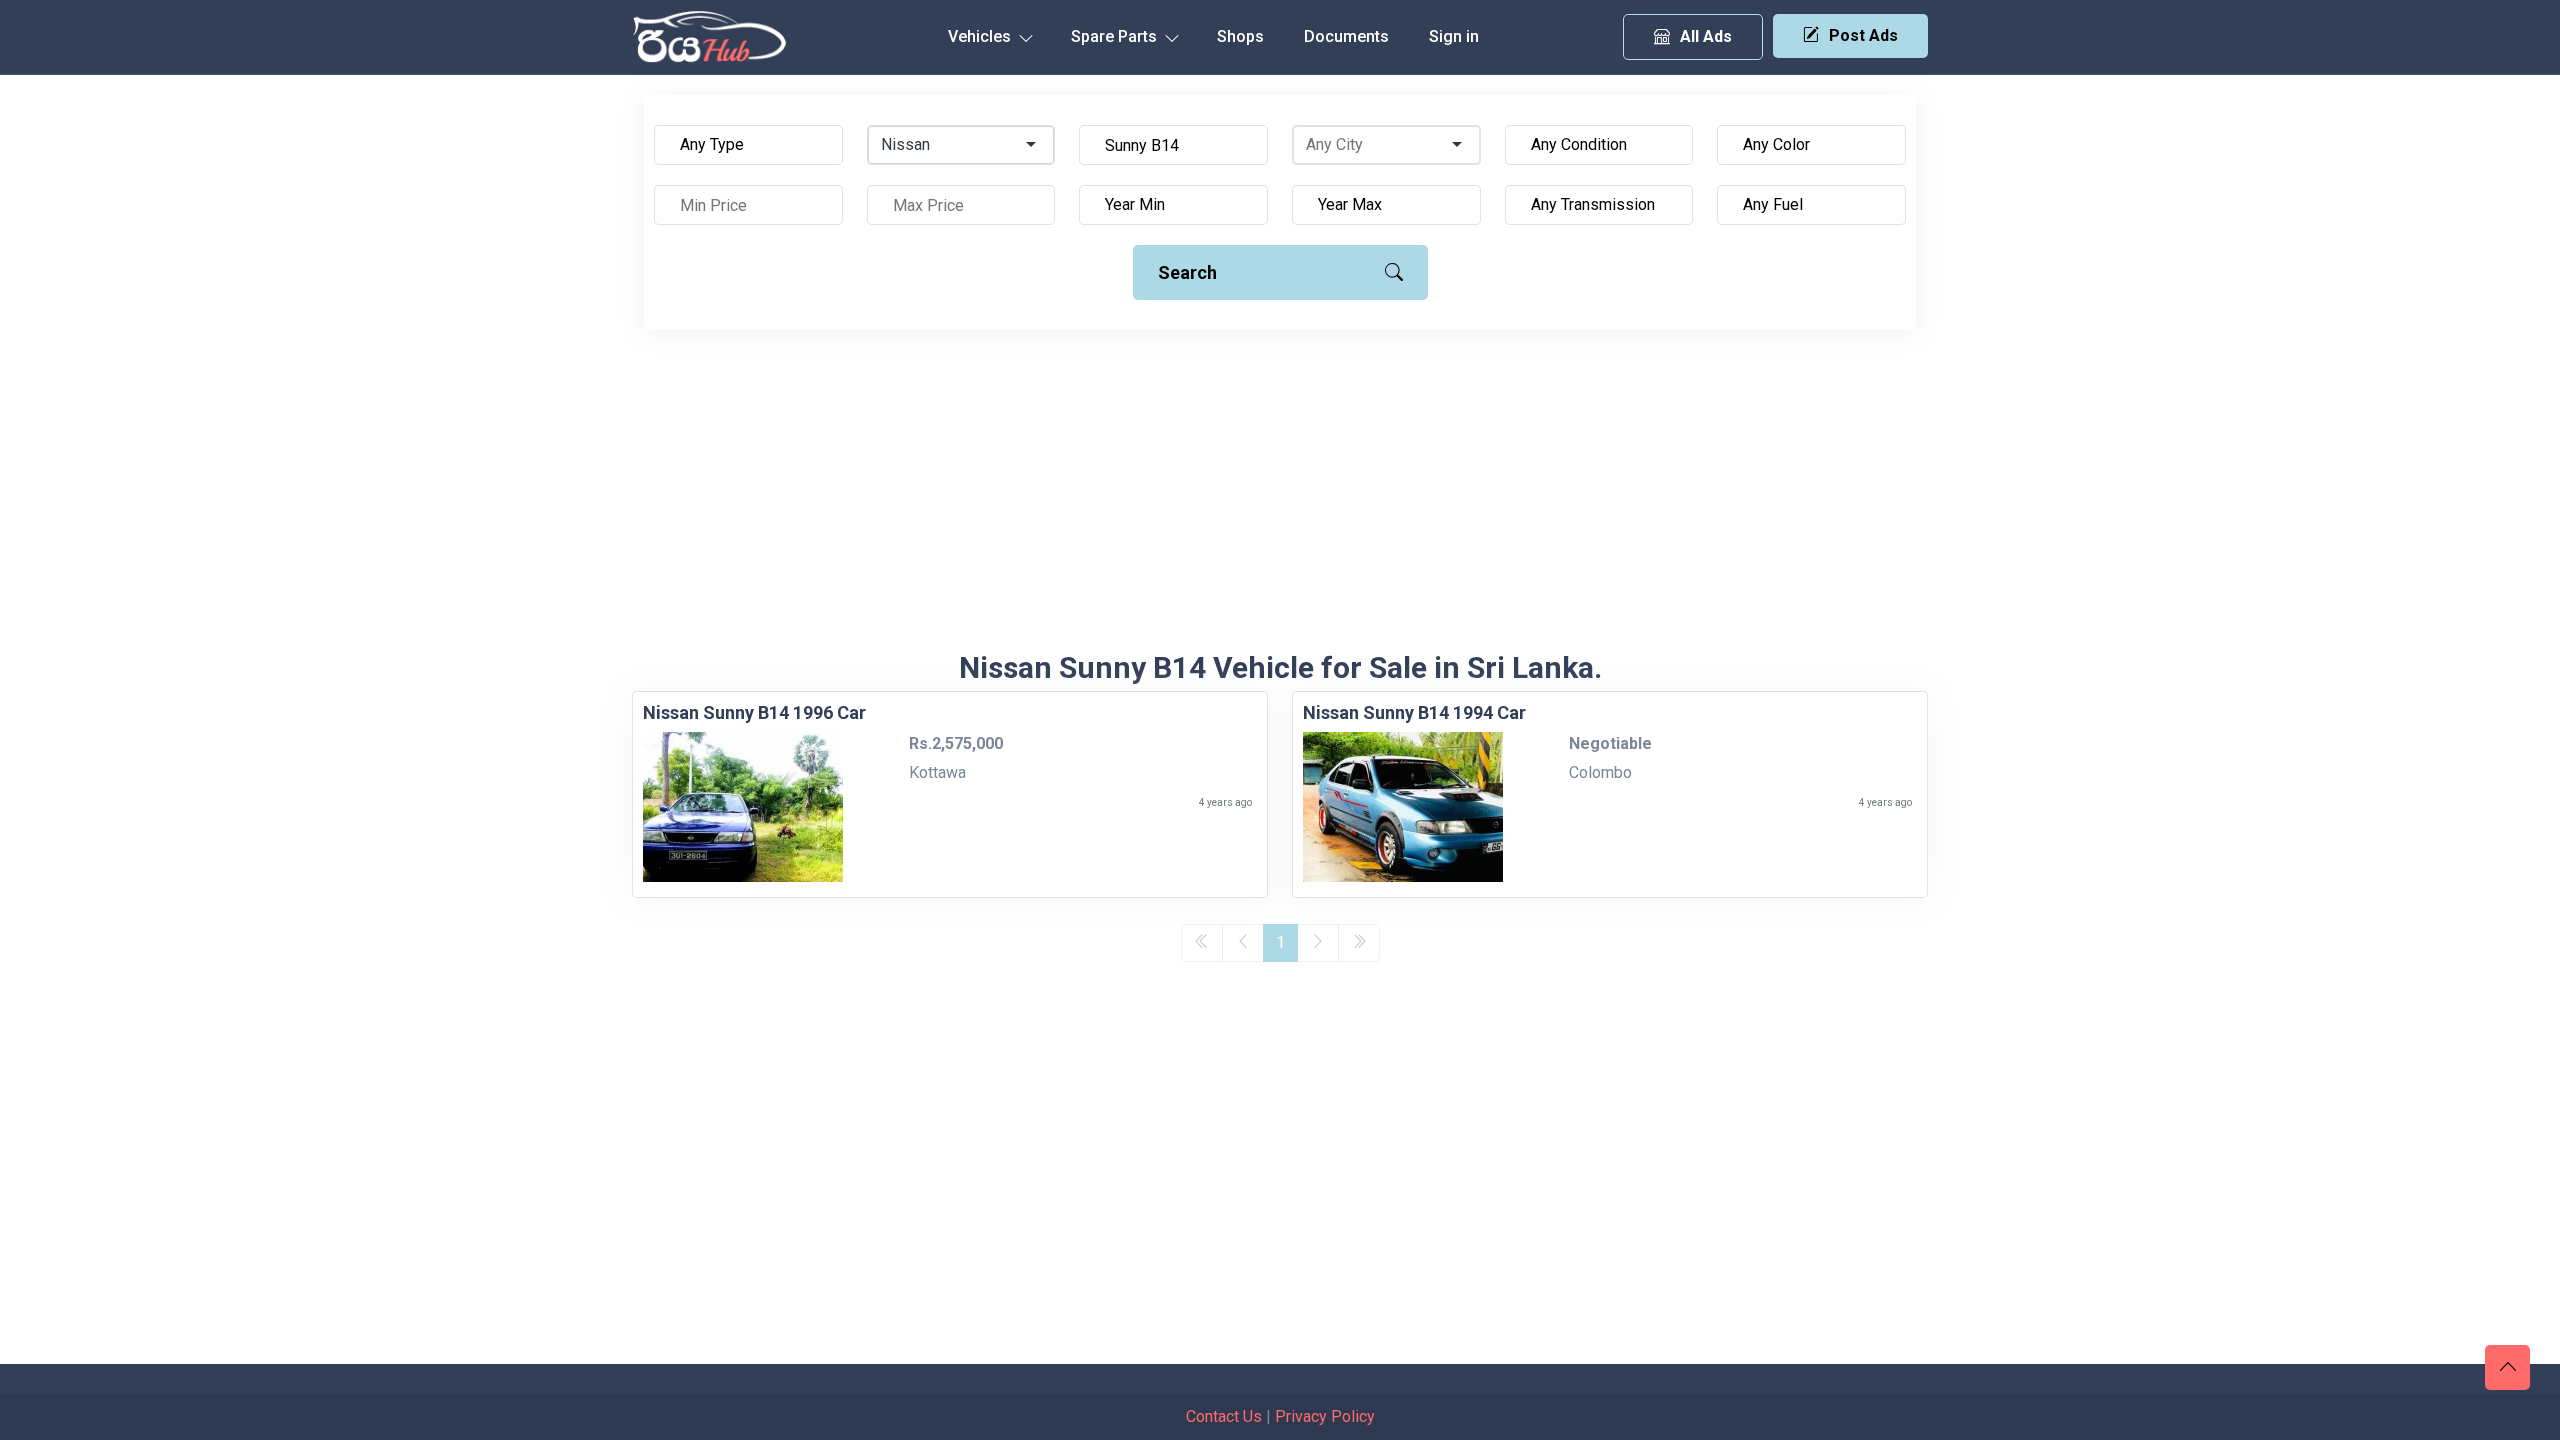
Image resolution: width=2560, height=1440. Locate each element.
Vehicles (981, 36)
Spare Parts (1116, 36)
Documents (1346, 36)
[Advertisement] (1280, 500)
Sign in (1454, 36)
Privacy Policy (1325, 1416)
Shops (1240, 36)
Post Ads (1863, 35)
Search (1187, 272)
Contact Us (1224, 1416)
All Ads (1706, 36)
